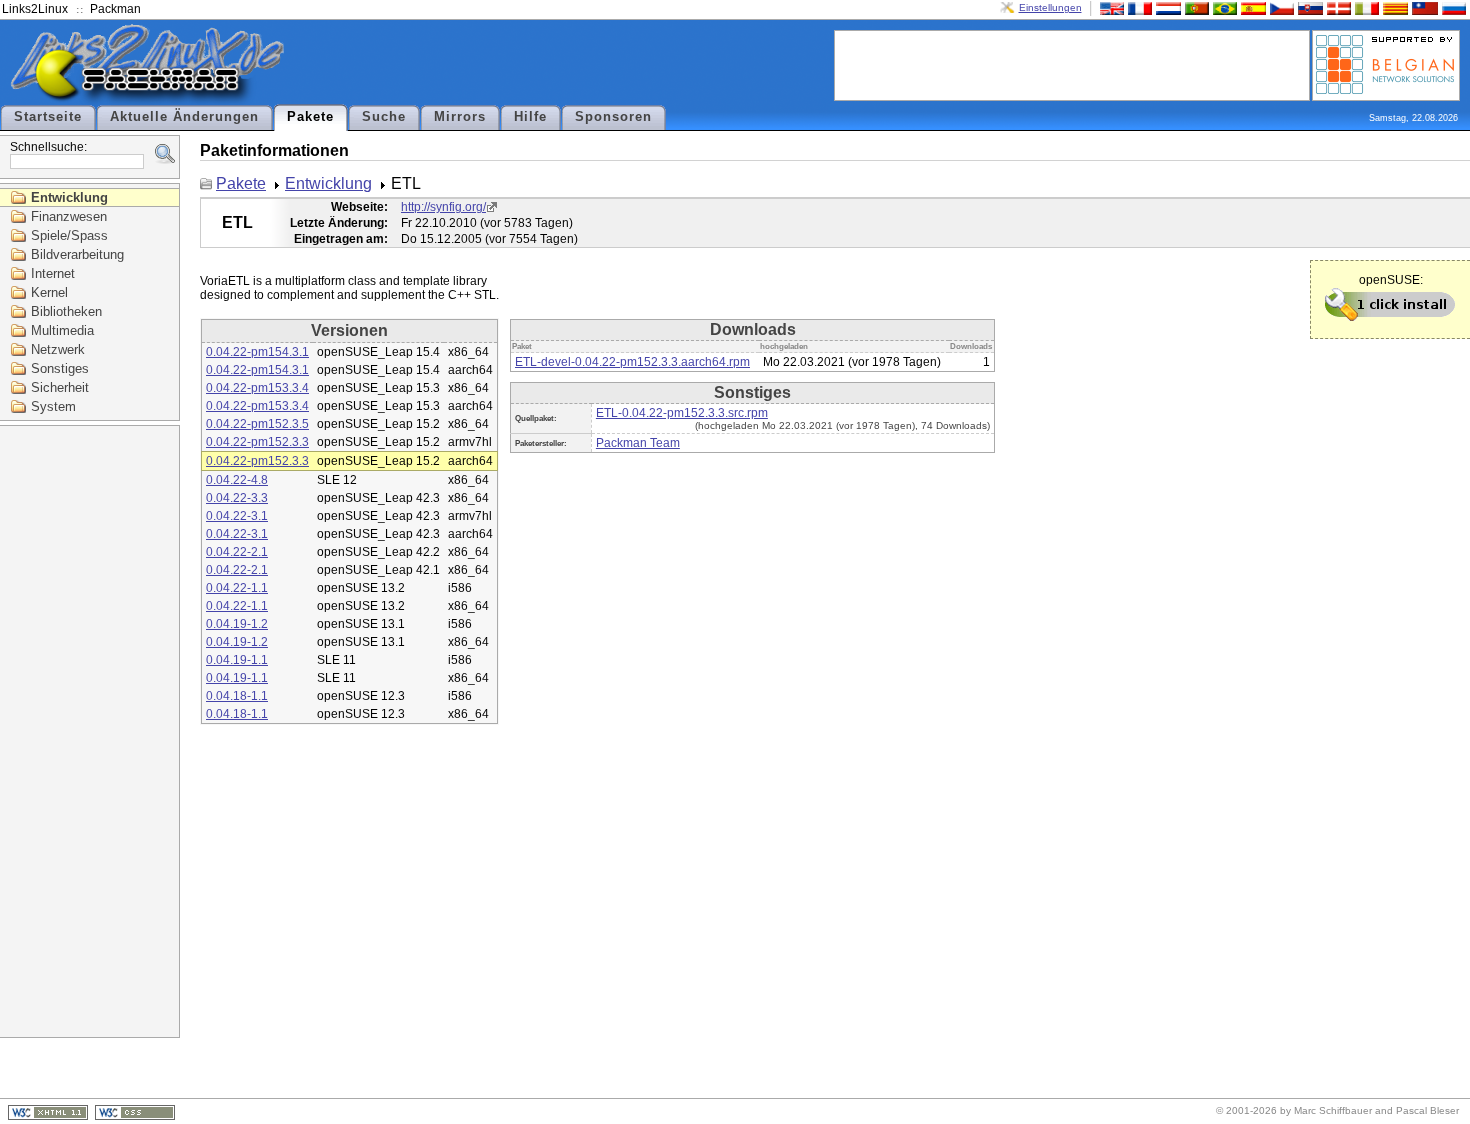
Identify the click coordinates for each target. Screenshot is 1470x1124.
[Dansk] (1337, 7)
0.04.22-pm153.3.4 (257, 388)
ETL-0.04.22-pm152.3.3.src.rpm (682, 413)
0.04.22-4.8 (237, 480)
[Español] (1251, 7)
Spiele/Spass (69, 235)
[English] (1110, 7)
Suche (384, 117)
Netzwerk (58, 349)
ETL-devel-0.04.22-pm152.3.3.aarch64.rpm (632, 362)
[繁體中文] (1423, 7)
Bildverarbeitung (77, 254)
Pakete (310, 117)
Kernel (49, 292)
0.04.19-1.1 (237, 660)
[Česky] (1280, 7)
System (53, 406)
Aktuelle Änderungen (184, 117)
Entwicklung (69, 197)
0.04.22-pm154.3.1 (257, 352)
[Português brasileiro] (1223, 7)
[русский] (1452, 7)
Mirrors (460, 117)
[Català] (1393, 7)
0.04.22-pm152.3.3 (257, 442)
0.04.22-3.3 (237, 498)
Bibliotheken (66, 311)
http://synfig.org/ (443, 207)
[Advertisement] (1072, 64)
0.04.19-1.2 (237, 624)
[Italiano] (1365, 7)
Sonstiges (60, 368)
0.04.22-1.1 (237, 588)
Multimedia (62, 330)
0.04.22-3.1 (237, 516)
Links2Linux (35, 9)
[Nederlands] (1166, 7)
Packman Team (638, 443)
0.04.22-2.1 (237, 552)
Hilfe (530, 117)
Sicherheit (60, 387)
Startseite (48, 117)
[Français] (1138, 7)
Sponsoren (613, 117)
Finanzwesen (69, 216)
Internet (53, 273)
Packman (115, 9)
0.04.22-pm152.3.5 (257, 424)
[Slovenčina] (1308, 7)
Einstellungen (1050, 7)
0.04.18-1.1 (237, 696)
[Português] (1195, 7)
